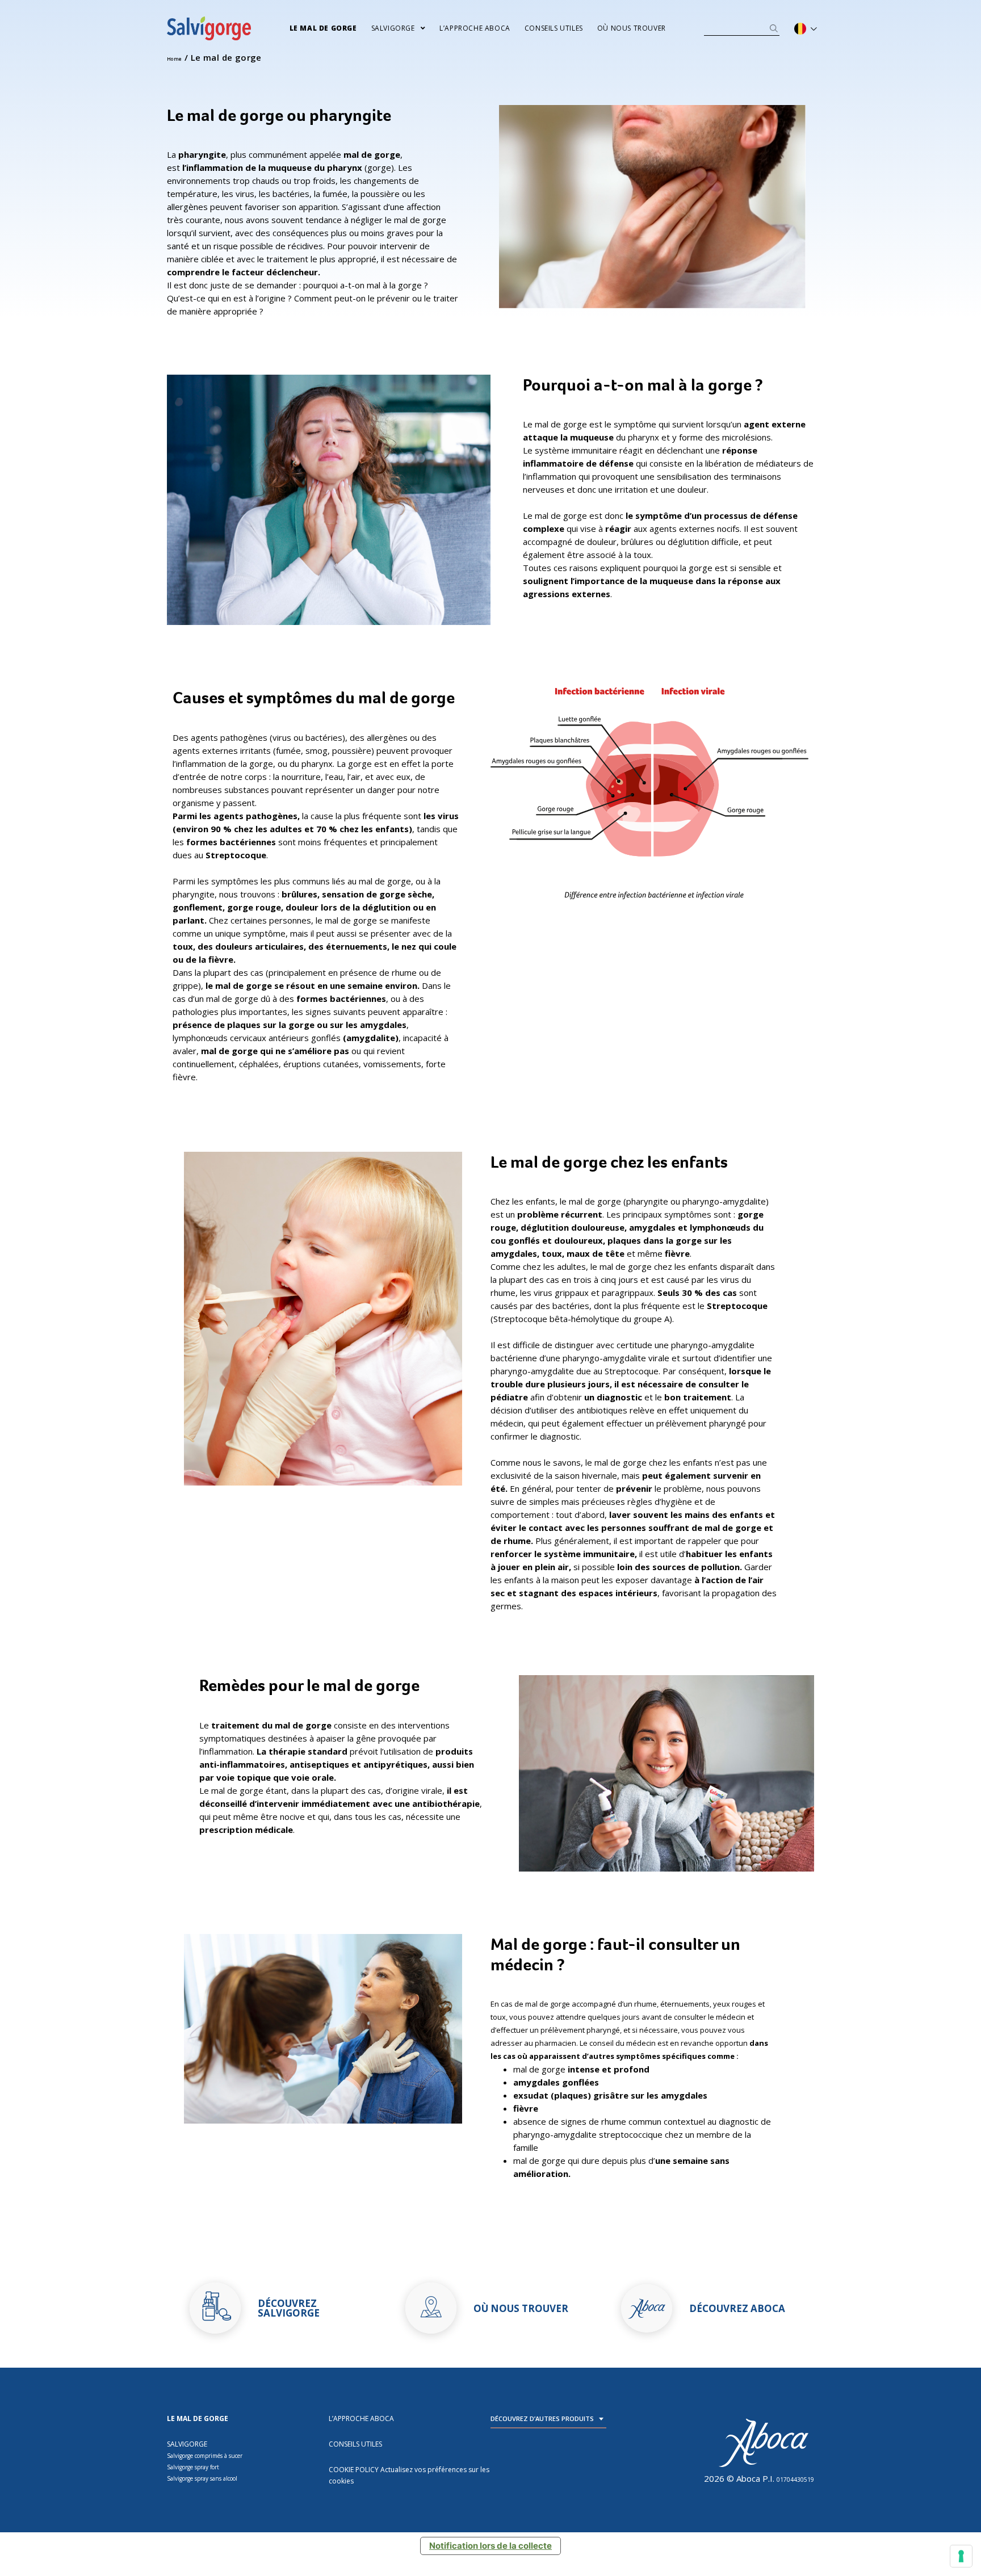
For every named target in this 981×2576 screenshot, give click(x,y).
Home (175, 59)
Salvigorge (393, 28)
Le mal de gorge (323, 28)
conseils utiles (554, 28)
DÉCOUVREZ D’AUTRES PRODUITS (542, 2418)
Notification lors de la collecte (491, 2546)
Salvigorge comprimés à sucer (205, 2456)
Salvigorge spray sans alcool (202, 2478)
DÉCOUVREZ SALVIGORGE (289, 2308)
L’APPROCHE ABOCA (475, 28)
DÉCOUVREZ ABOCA (737, 2308)
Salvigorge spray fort (193, 2467)
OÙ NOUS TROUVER (632, 28)
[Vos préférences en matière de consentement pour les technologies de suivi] (961, 2556)
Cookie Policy (354, 2470)
